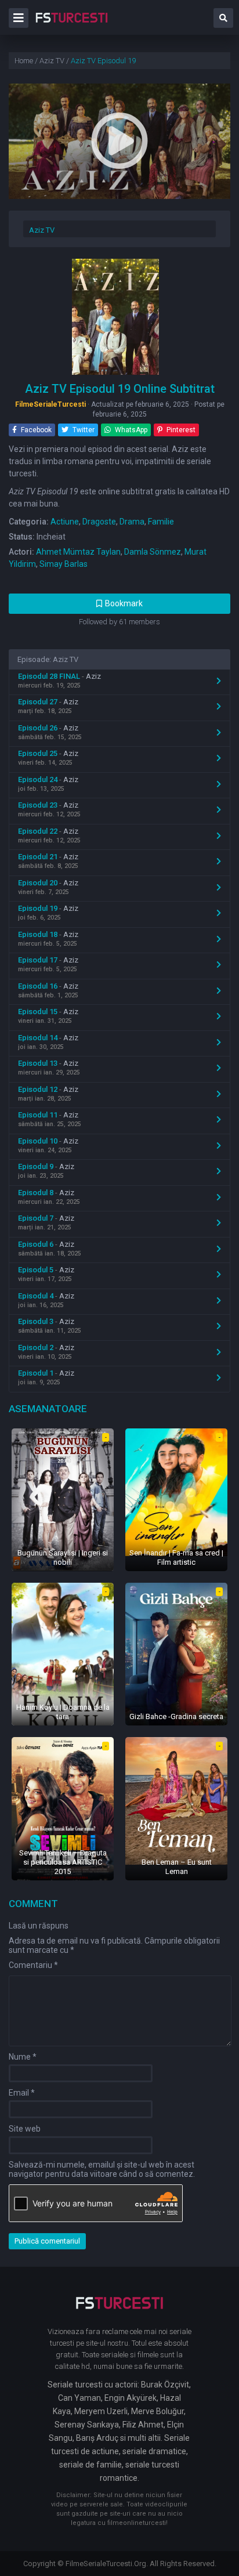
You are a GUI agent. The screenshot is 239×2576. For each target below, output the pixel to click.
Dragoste (99, 522)
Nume (23, 2057)
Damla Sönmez (153, 552)
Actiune (65, 522)
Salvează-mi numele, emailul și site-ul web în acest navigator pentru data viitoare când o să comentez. (102, 2169)
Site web (25, 2129)
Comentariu (33, 1965)
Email (22, 2093)
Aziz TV (42, 230)
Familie (161, 522)
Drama (132, 522)
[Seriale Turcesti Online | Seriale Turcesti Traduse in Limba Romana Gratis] (72, 26)
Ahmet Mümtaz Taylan (78, 552)
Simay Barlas (64, 564)
